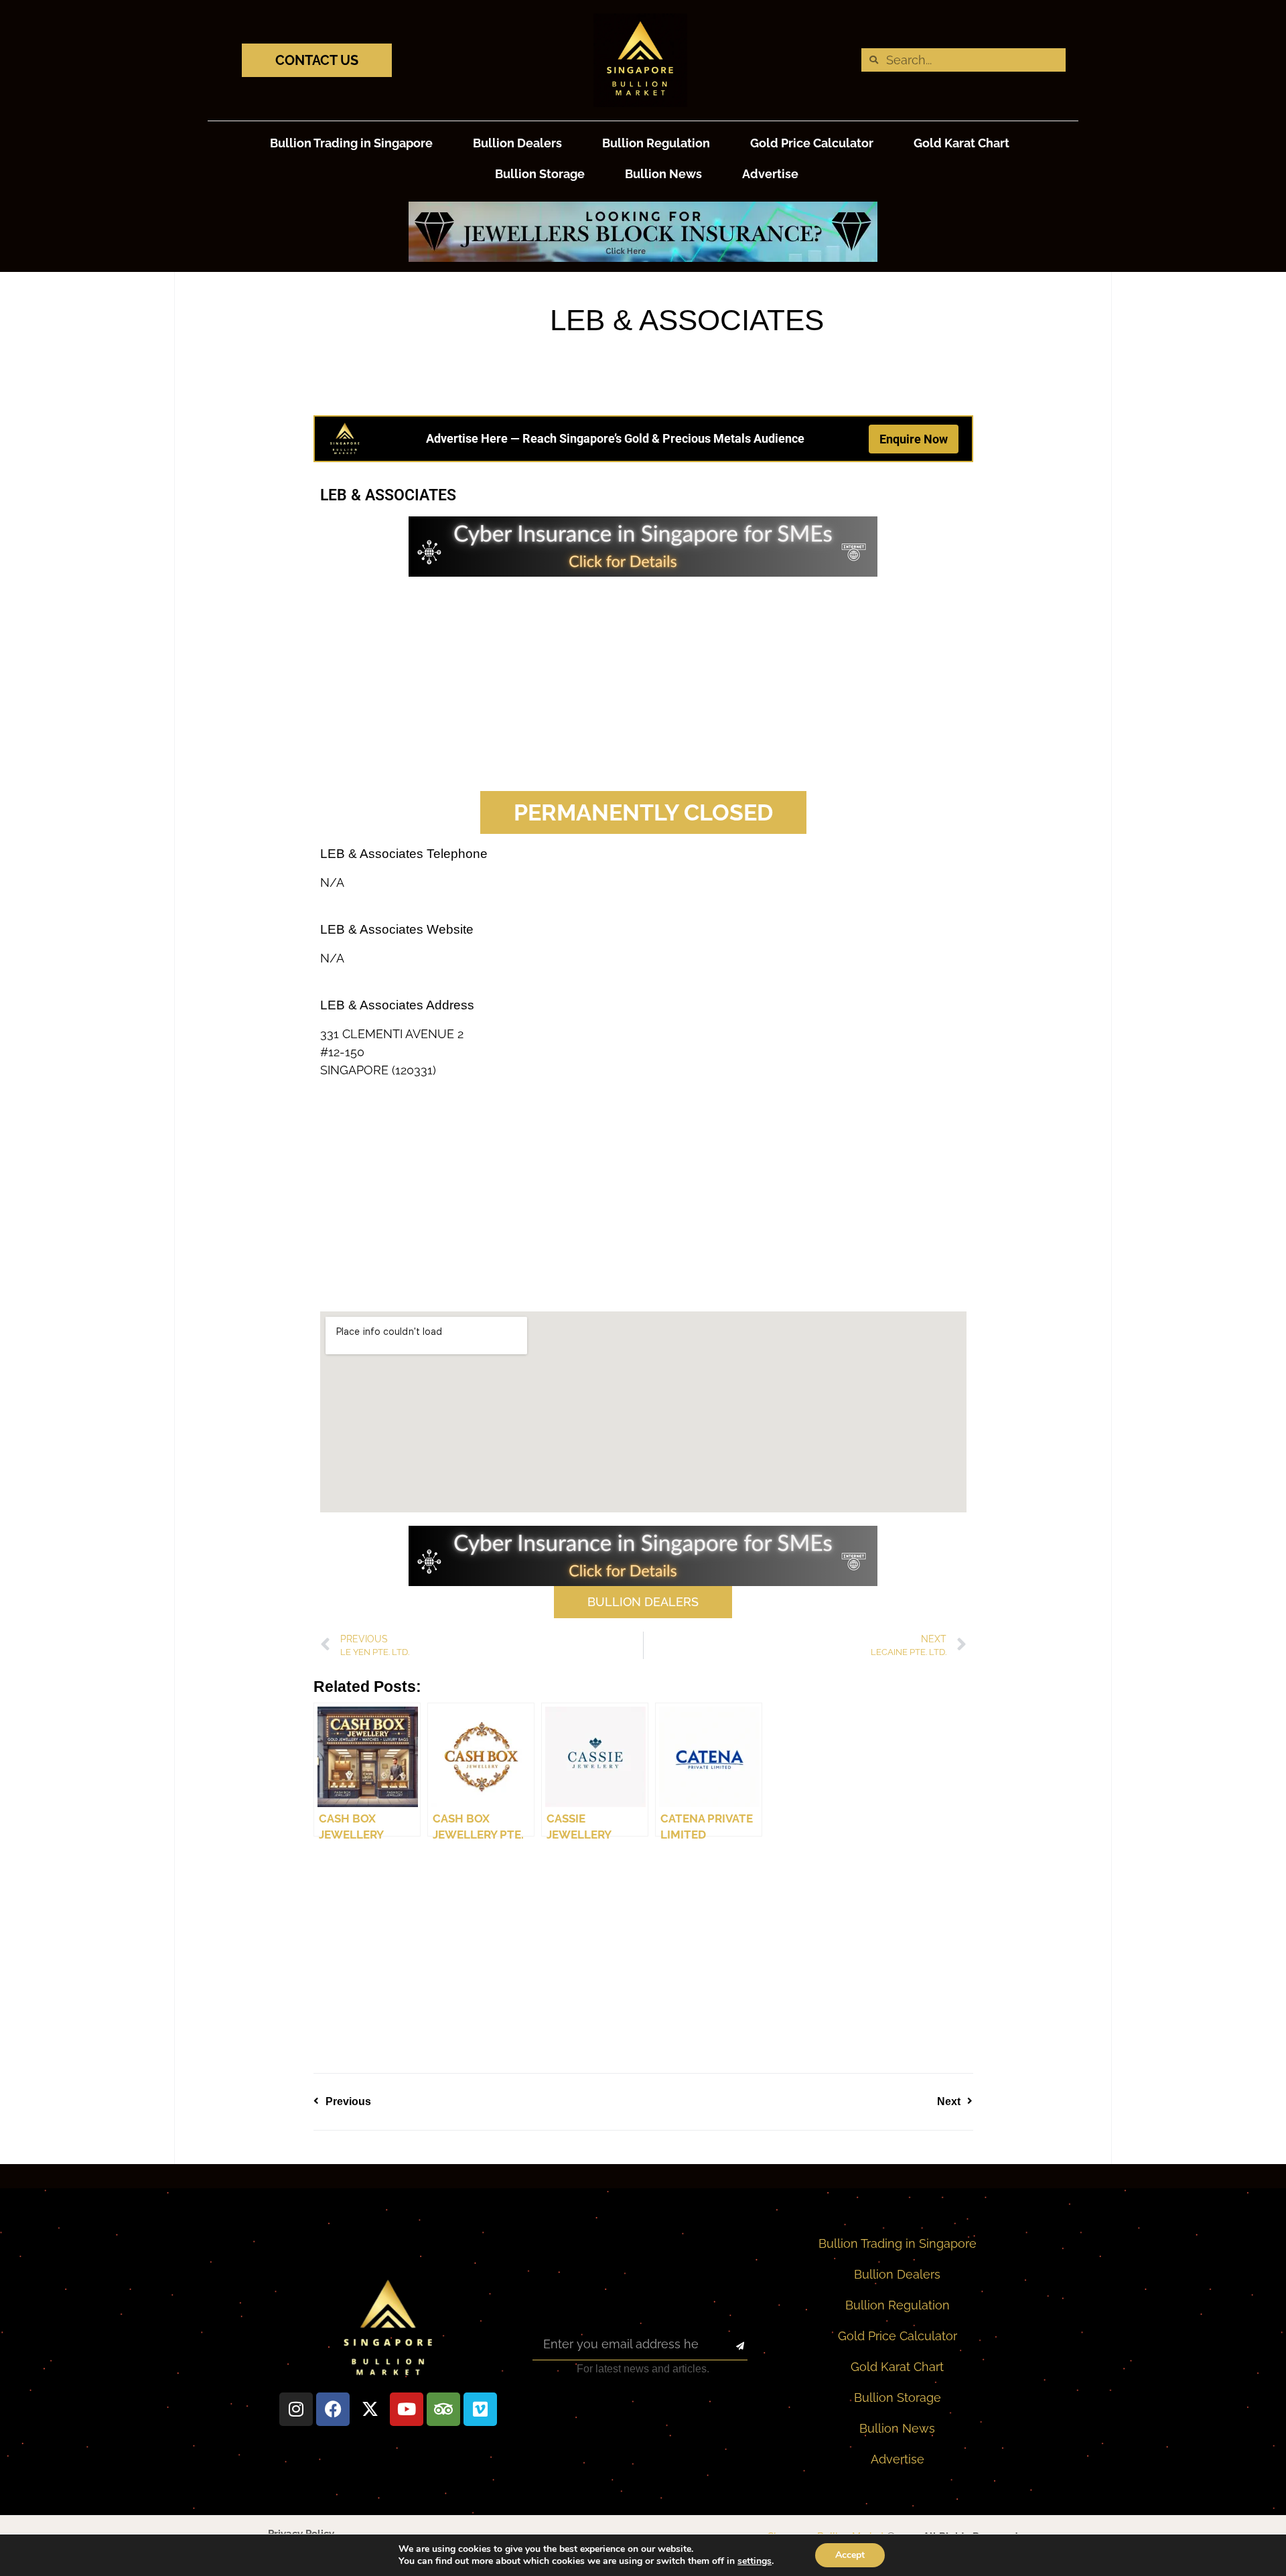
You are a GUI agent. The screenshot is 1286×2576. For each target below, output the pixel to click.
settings (755, 2561)
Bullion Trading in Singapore (351, 143)
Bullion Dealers (517, 143)
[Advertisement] (643, 684)
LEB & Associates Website (397, 929)
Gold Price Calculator (812, 143)
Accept (850, 2555)
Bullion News (663, 174)
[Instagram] (296, 2409)
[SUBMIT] (728, 2347)
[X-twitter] (370, 2409)
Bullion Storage (540, 174)
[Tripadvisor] (443, 2409)
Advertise (770, 174)
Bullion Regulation (656, 143)
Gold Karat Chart (961, 143)
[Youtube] (407, 2409)
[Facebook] (333, 2409)
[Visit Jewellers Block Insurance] (643, 258)
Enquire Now (914, 439)
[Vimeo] (480, 2409)
